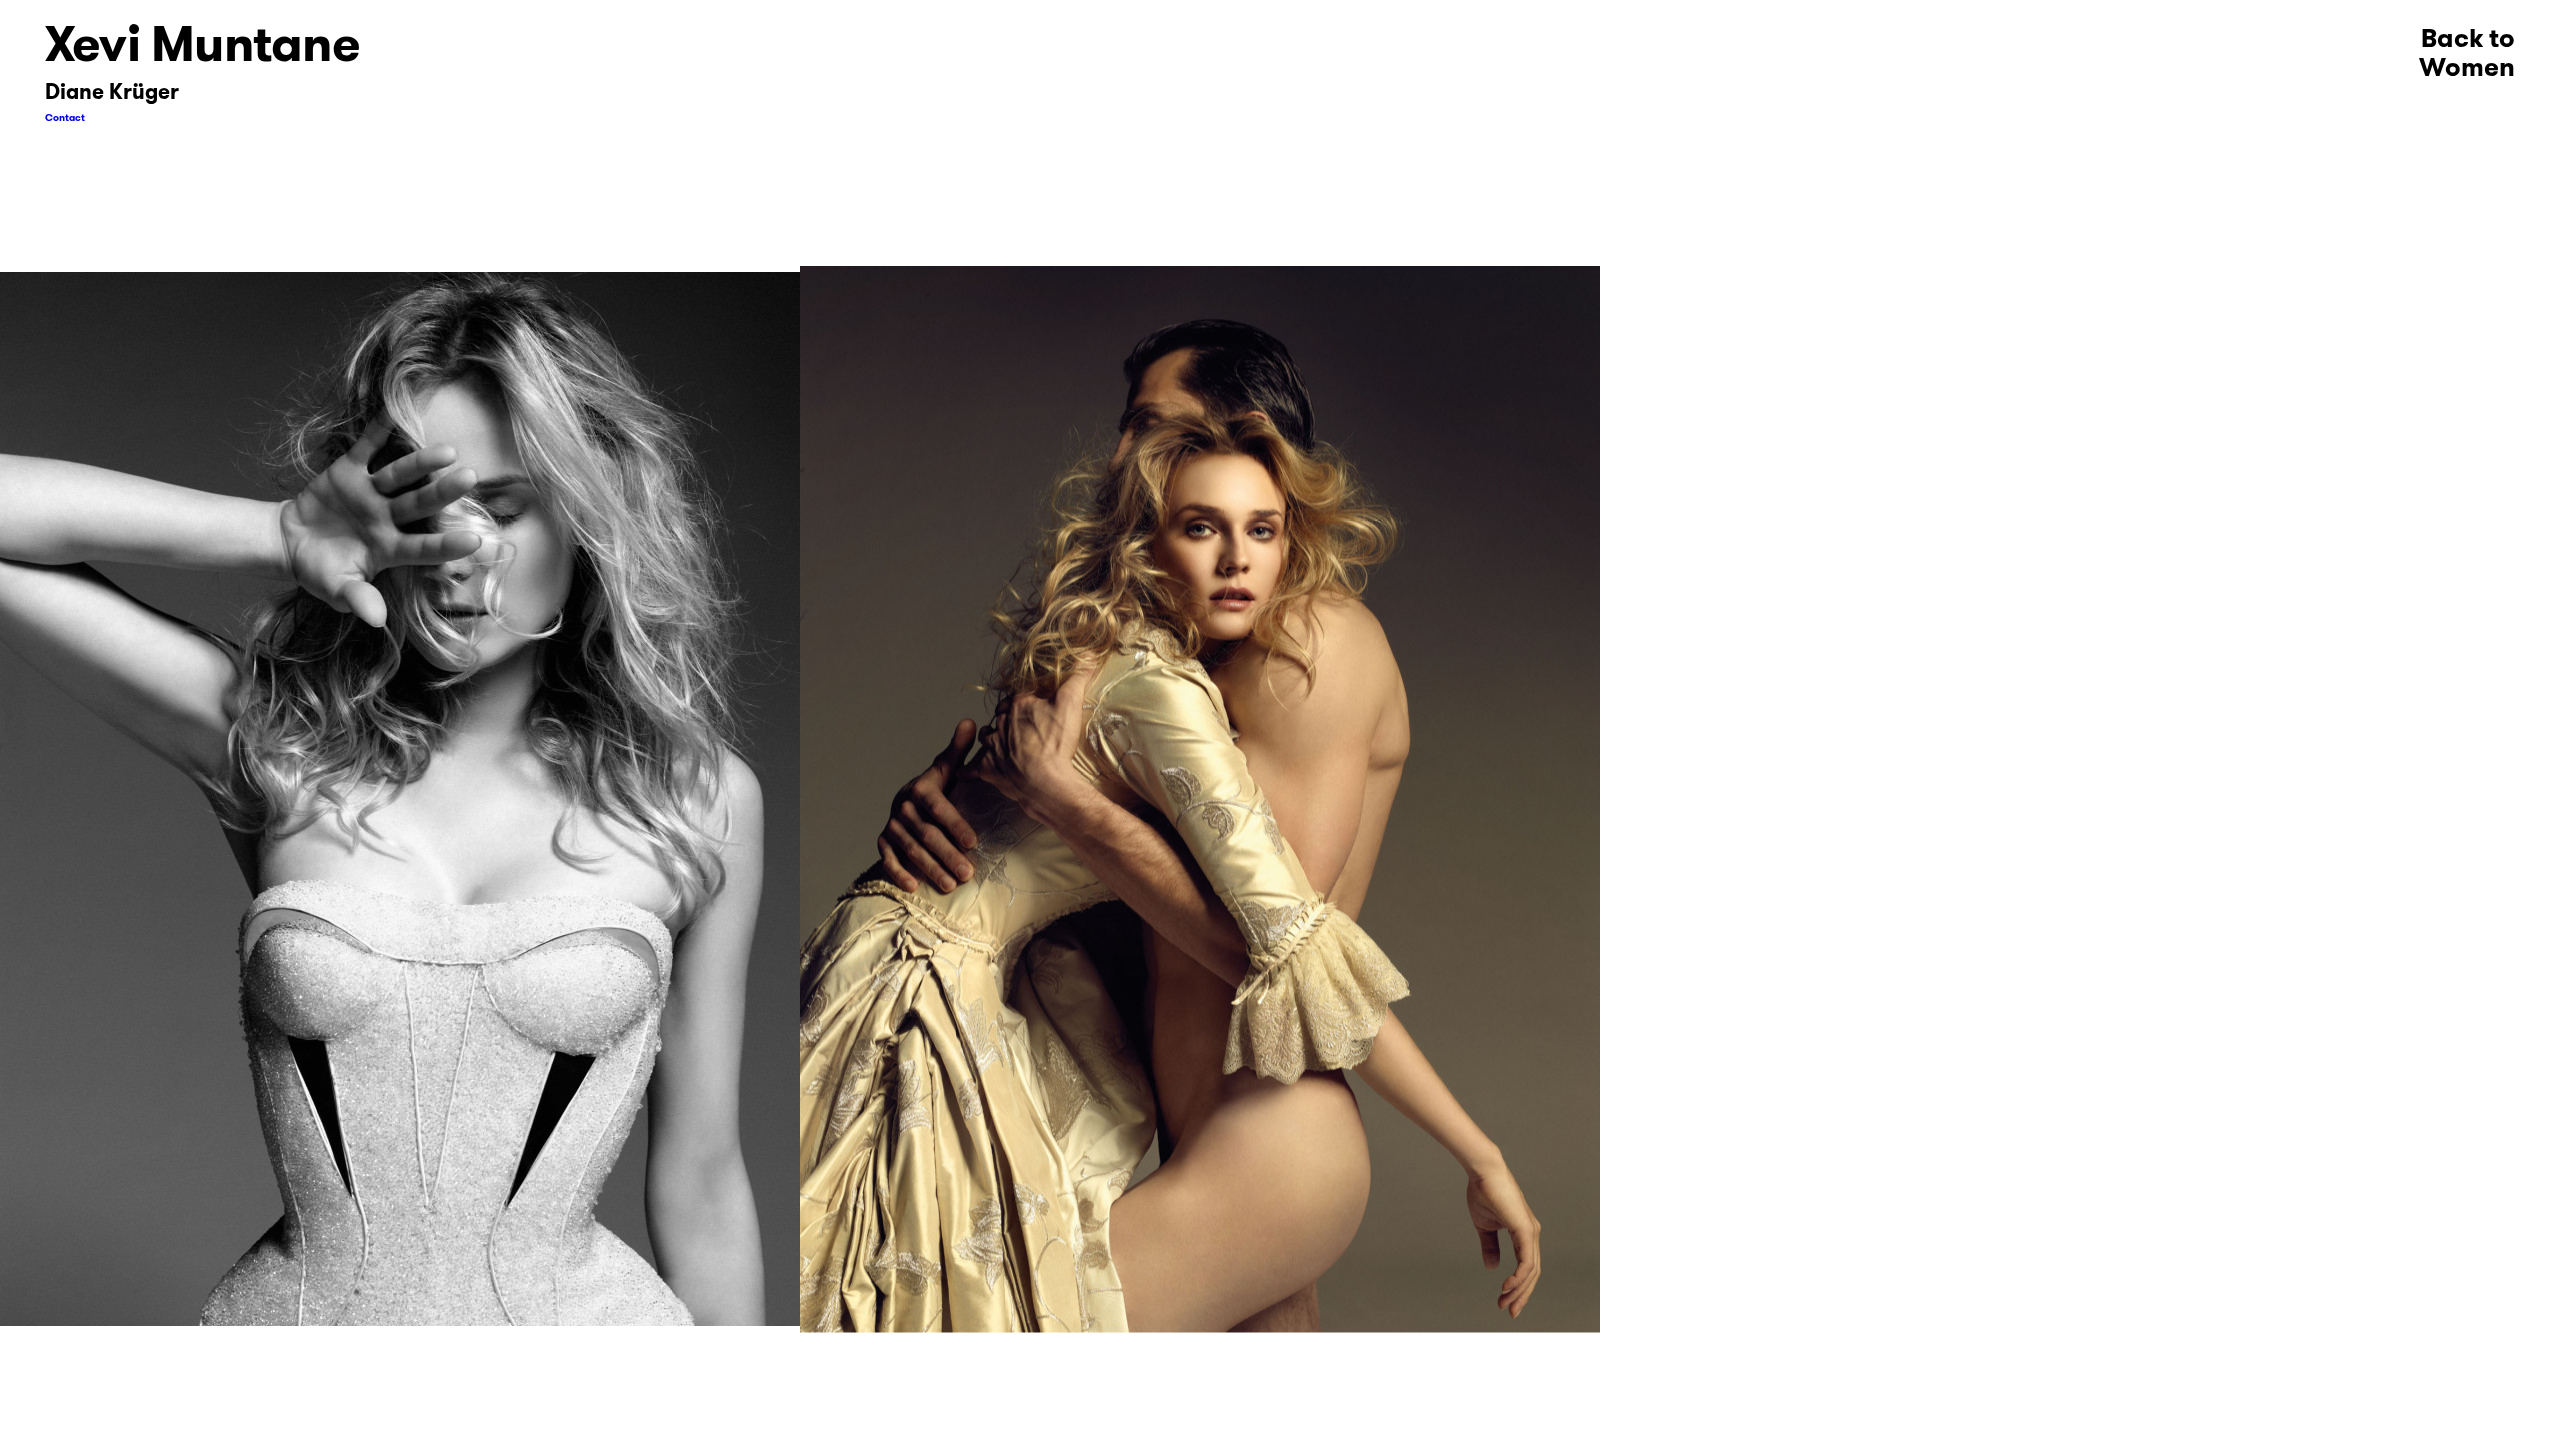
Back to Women (2467, 53)
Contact (65, 117)
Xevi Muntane (202, 44)
